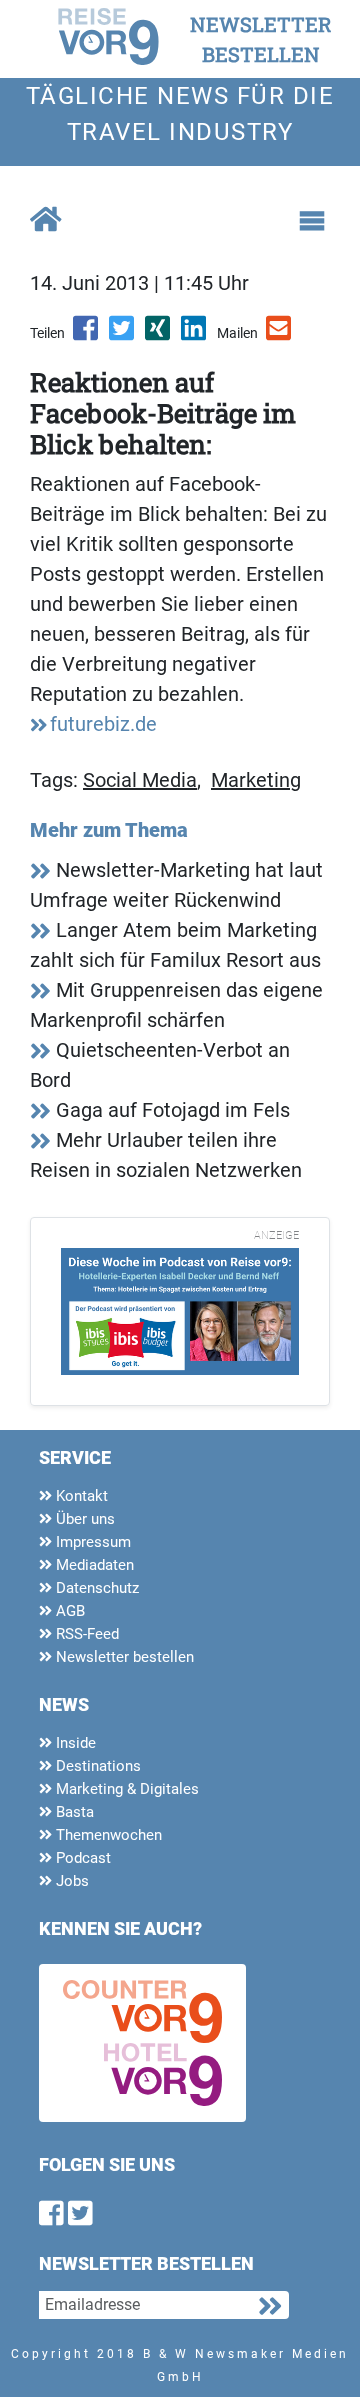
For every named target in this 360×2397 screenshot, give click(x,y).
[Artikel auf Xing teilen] (159, 335)
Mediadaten (93, 1565)
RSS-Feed (85, 1634)
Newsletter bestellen (123, 1657)
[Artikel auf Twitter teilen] (123, 335)
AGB (68, 1611)
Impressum (91, 1542)
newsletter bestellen (261, 39)
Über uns (83, 1519)
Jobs (70, 1881)
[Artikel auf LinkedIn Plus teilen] (195, 335)
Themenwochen (107, 1835)
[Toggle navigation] (312, 221)
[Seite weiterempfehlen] (280, 335)
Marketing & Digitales (125, 1789)
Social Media (140, 780)
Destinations (96, 1766)
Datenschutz (95, 1588)
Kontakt (80, 1496)
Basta (73, 1812)
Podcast (81, 1858)
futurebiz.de (103, 724)
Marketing (256, 780)
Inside (74, 1743)
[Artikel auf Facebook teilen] (87, 335)
